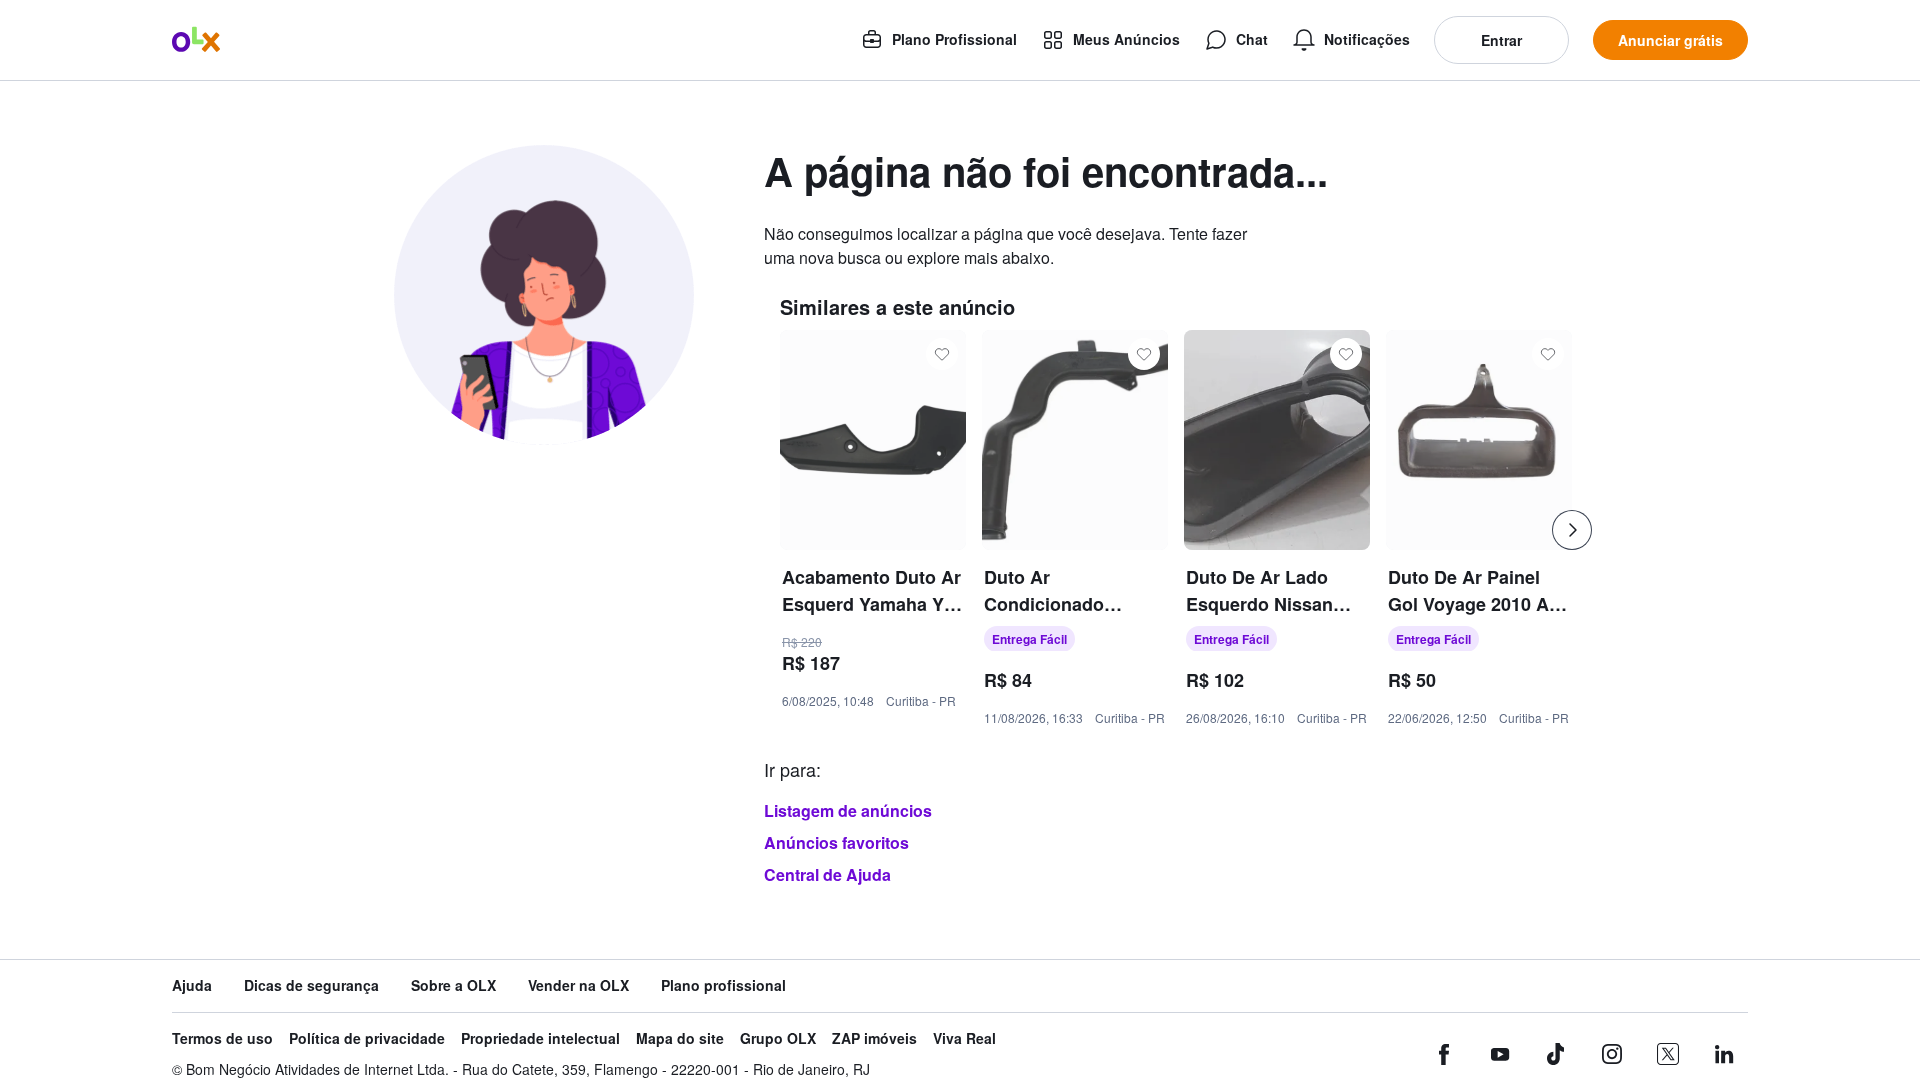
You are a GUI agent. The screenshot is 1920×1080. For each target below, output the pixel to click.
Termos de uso (222, 1038)
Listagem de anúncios (848, 810)
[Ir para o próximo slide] (1572, 530)
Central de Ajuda (827, 874)
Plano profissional (723, 985)
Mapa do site (680, 1038)
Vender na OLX (578, 985)
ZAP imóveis (874, 1038)
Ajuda (192, 985)
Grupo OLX (778, 1038)
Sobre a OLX (453, 985)
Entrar (1501, 40)
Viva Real (964, 1038)
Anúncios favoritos (836, 842)
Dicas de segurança (311, 985)
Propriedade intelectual (540, 1038)
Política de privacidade (367, 1038)
